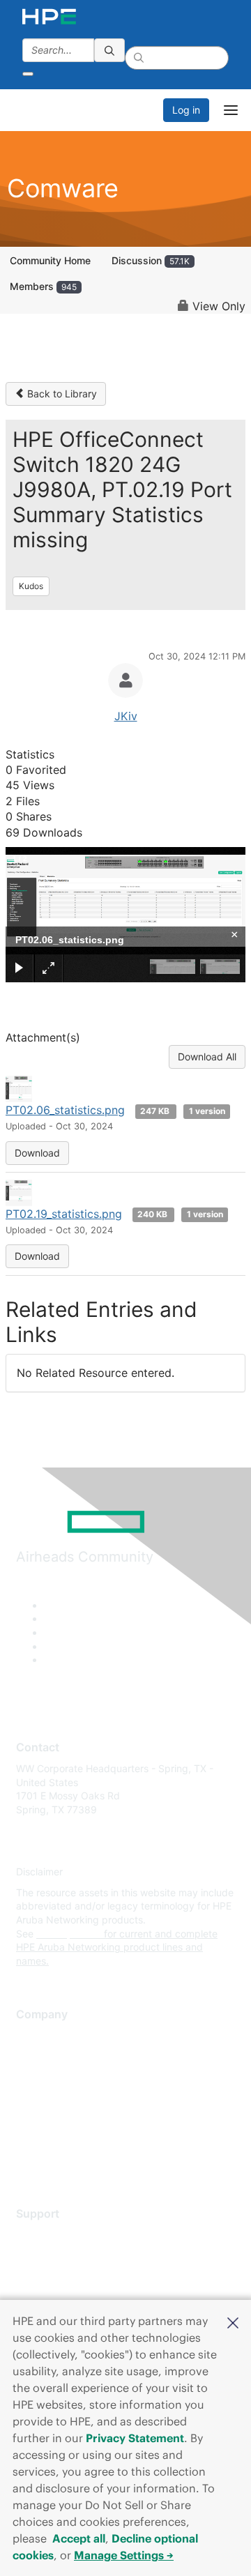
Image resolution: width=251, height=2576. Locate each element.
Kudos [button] (31, 586)
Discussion (151, 260)
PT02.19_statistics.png (64, 1214)
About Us (37, 2036)
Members (43, 286)
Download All (207, 1057)
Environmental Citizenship (75, 2098)
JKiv (126, 716)
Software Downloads (63, 2297)
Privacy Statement (135, 2438)
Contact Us (41, 2077)
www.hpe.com (69, 1934)
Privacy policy (48, 2118)
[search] (109, 50)
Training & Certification (68, 2277)
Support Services (55, 2235)
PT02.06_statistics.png (65, 1110)
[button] (233, 2322)
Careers (34, 2056)
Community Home (50, 260)
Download (37, 1153)
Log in (186, 110)
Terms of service (54, 2139)
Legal (29, 2159)
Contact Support (54, 2256)
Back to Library (61, 394)
